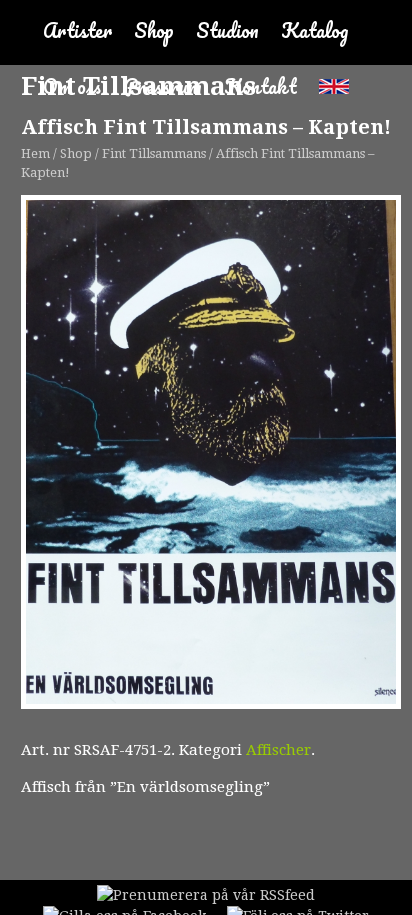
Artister (77, 30)
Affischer (278, 750)
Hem (35, 153)
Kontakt (260, 86)
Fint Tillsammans (154, 153)
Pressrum (162, 86)
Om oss (72, 86)
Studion (227, 30)
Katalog (314, 30)
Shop (154, 30)
